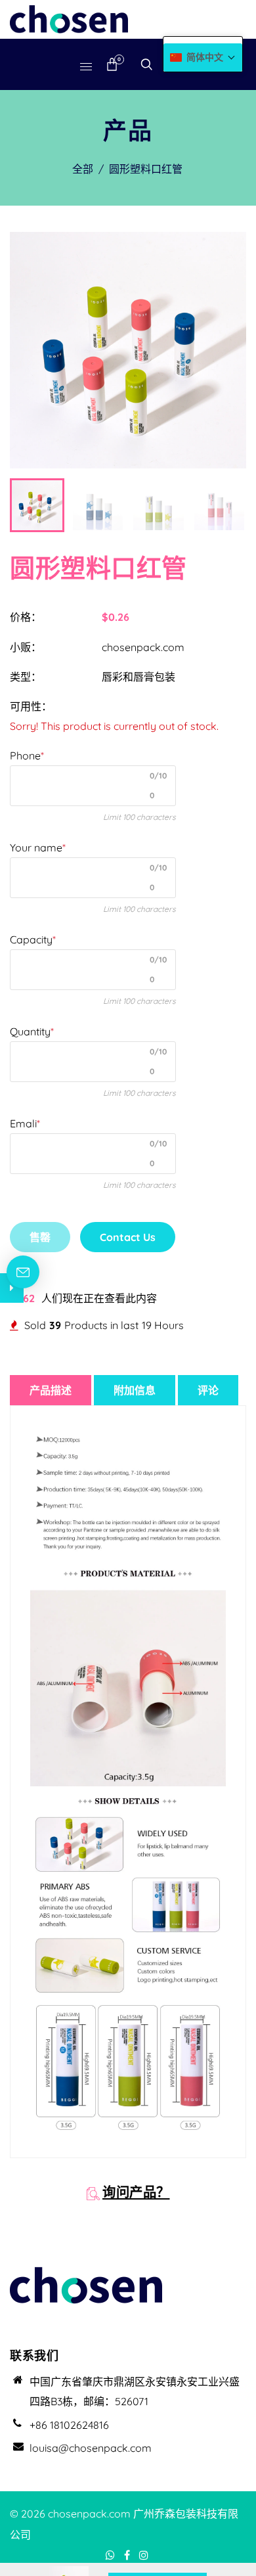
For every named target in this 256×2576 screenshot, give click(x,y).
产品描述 (51, 1390)
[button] (203, 57)
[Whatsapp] (112, 2555)
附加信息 (135, 1390)
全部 (83, 169)
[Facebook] (128, 2555)
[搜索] (147, 66)
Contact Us (128, 1237)
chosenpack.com (143, 647)
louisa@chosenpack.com (91, 2448)
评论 (208, 1390)
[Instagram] (145, 2555)
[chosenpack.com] (69, 18)
